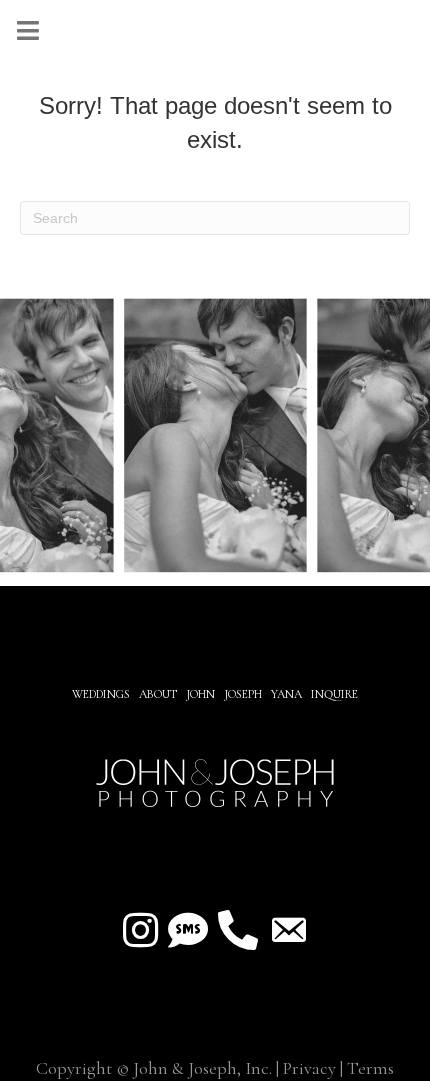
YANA (286, 694)
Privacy (309, 1068)
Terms (370, 1068)
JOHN (200, 694)
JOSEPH (243, 694)
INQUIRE (334, 694)
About (159, 694)
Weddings (101, 694)
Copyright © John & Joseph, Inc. (154, 1068)
